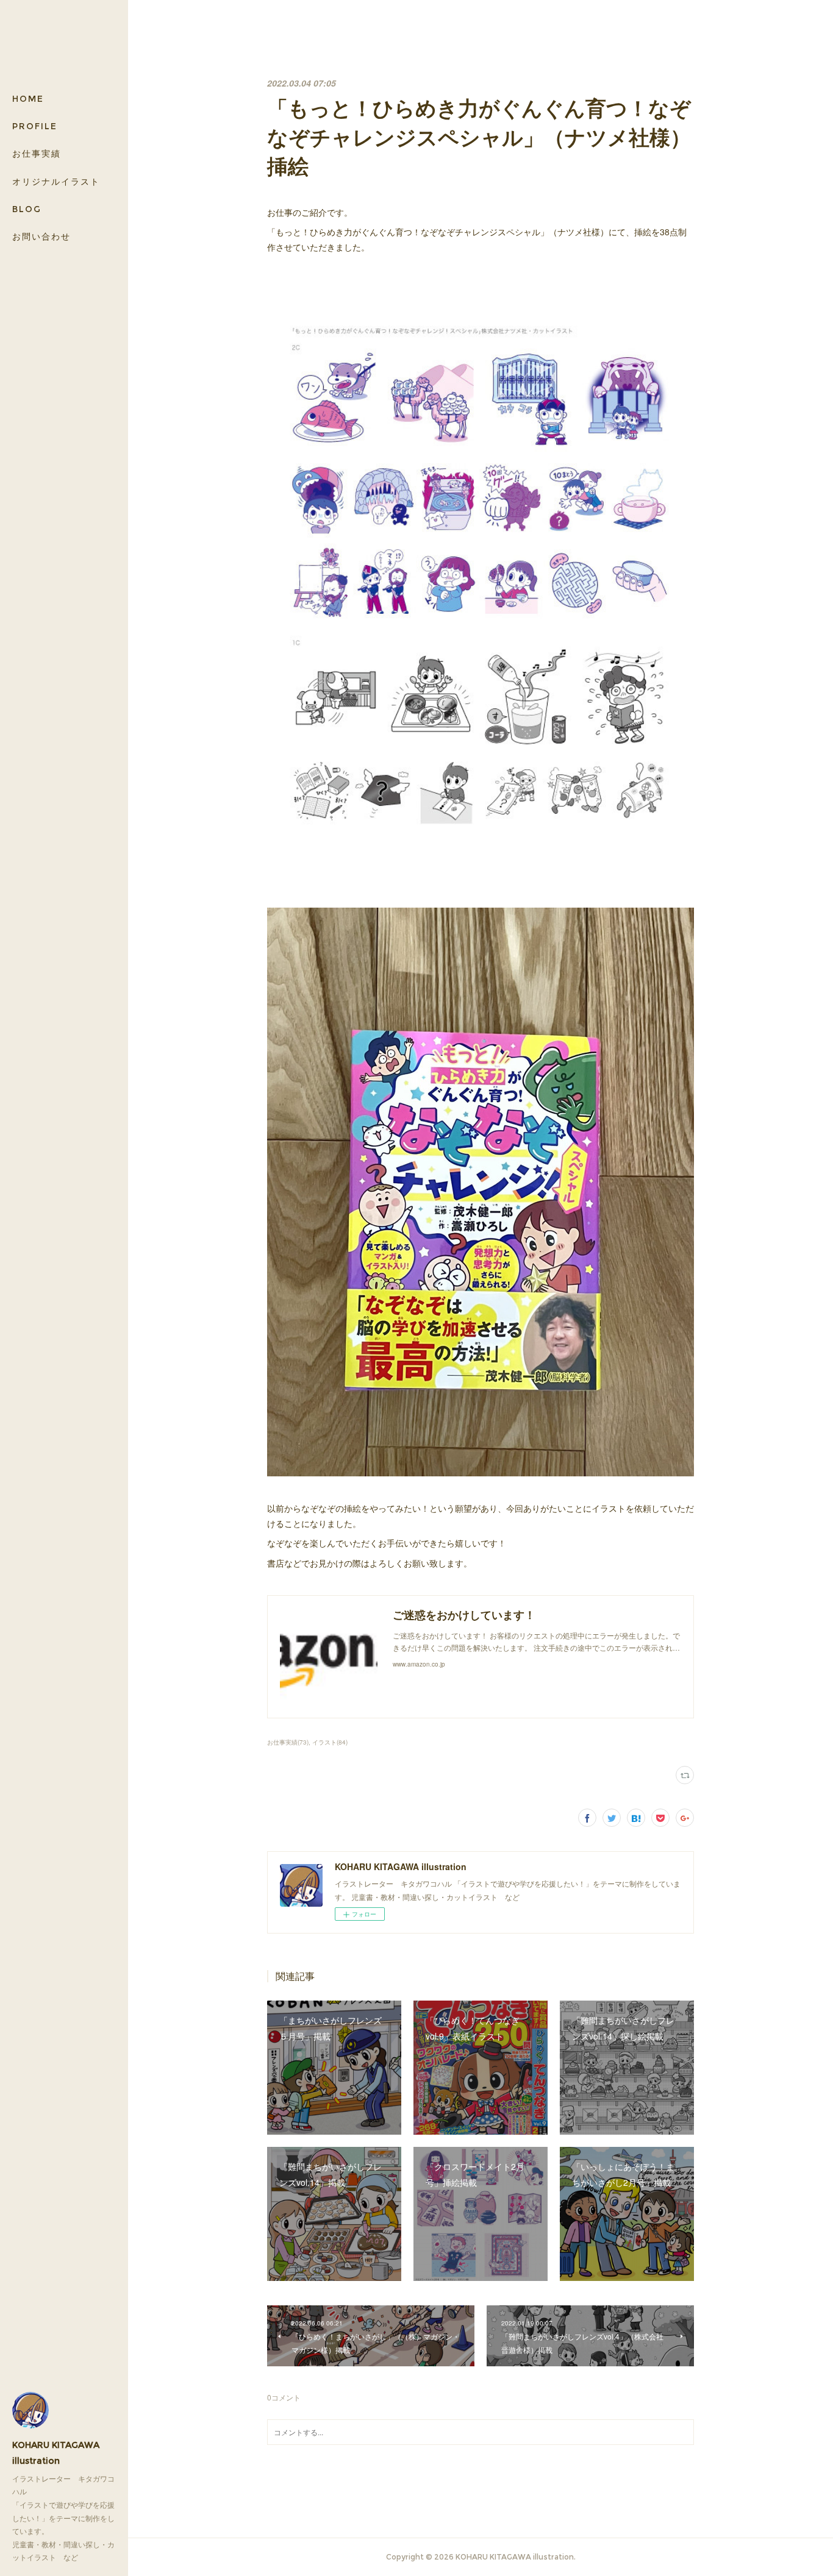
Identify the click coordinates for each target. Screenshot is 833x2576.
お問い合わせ (41, 237)
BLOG (27, 209)
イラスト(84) (330, 1742)
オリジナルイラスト (56, 182)
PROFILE (35, 126)
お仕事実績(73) (288, 1742)
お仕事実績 (37, 154)
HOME (28, 99)
